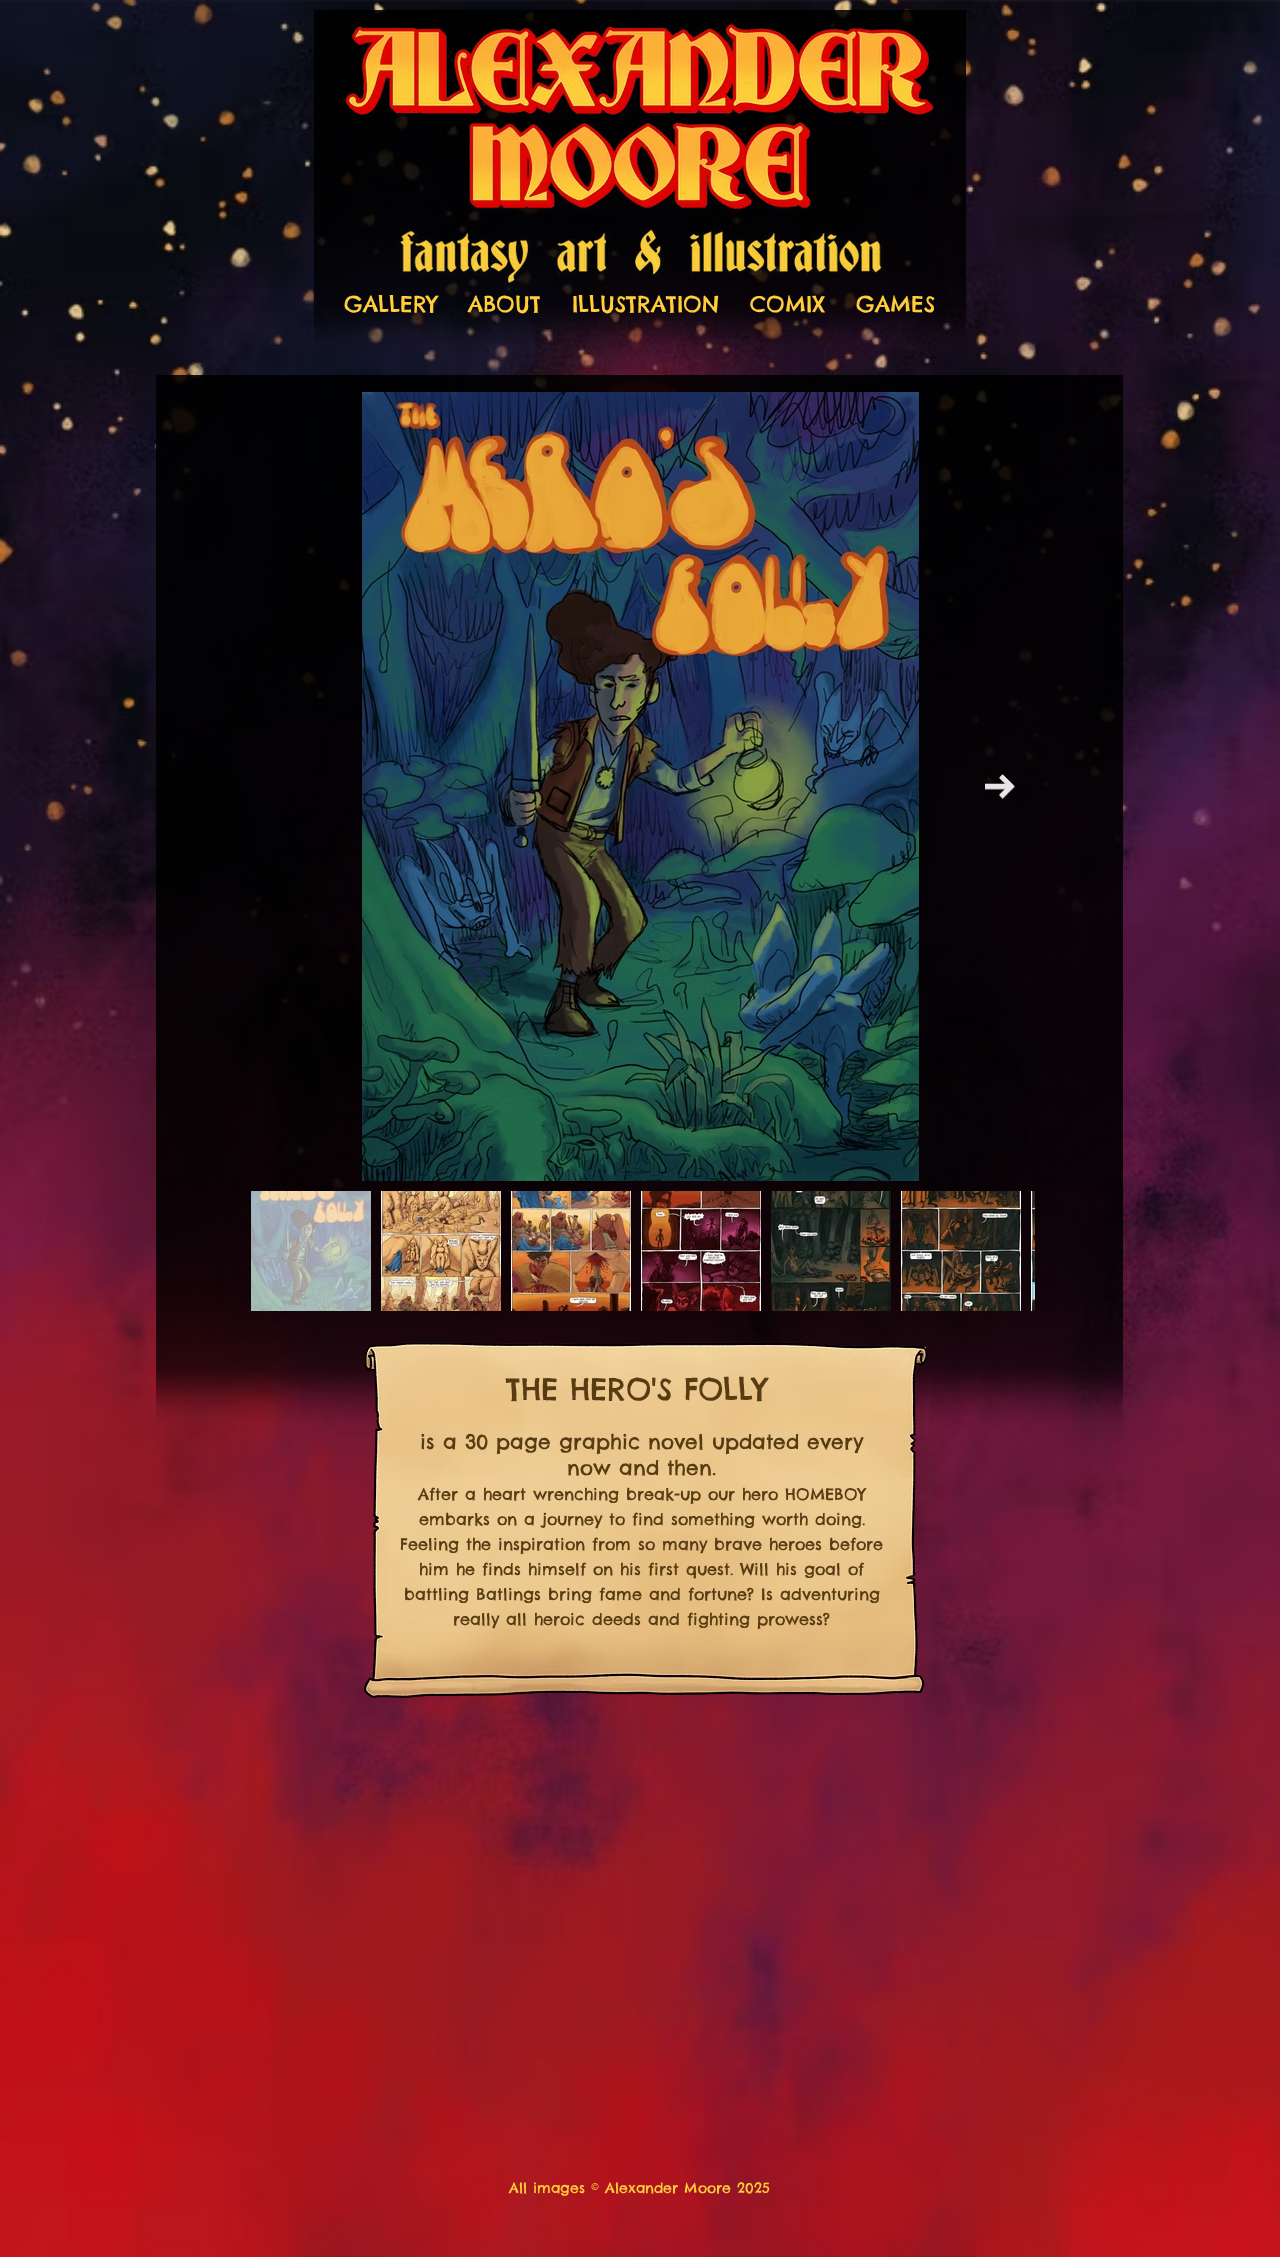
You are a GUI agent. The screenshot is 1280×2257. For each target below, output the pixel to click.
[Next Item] (1000, 786)
